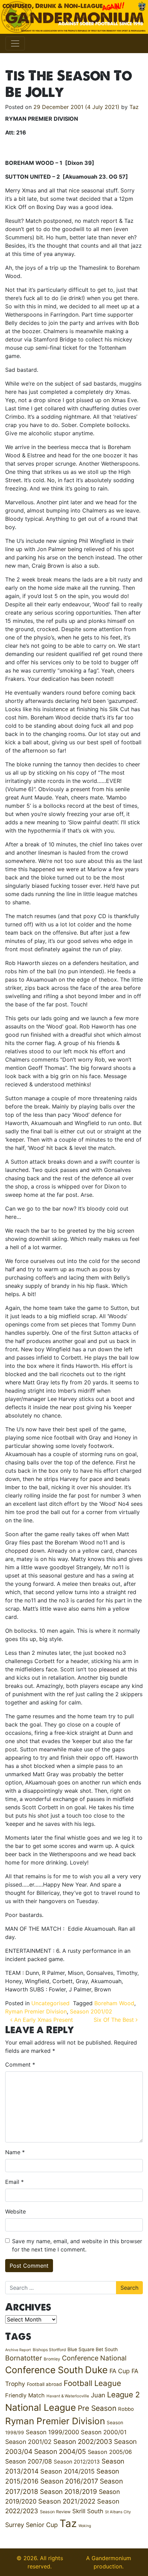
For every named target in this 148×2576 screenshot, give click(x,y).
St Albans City (118, 2512)
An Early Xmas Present (43, 2020)
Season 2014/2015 (67, 2471)
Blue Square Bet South (93, 2349)
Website (15, 2211)
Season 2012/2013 (77, 2462)
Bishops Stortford (49, 2350)
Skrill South (88, 2511)
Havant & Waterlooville (68, 2396)
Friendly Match (25, 2395)
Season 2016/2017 (69, 2481)
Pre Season (97, 2408)
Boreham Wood (114, 2003)
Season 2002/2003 (83, 2442)
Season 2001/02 (91, 2011)
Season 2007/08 (29, 2461)
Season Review (55, 2512)
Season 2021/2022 (67, 2501)
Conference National (94, 2358)
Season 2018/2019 (68, 2492)
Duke (96, 2370)
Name (15, 2152)
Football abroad (44, 2384)
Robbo (126, 2409)
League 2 (123, 2395)
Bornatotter (24, 2358)
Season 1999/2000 (52, 2432)
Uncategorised (50, 2003)
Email (14, 2182)
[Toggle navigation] (15, 43)
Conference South (44, 2370)
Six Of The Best (115, 2020)
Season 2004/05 (60, 2451)
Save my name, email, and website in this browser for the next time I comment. (77, 2245)
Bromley (52, 2359)
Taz (134, 107)
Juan (98, 2395)
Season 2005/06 (110, 2452)
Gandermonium (111, 2558)
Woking (85, 2526)
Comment (20, 2065)
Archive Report (18, 2350)
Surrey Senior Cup (31, 2525)
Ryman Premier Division (36, 2011)
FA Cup (120, 2371)
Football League (92, 2383)
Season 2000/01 (104, 2432)
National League (41, 2407)
